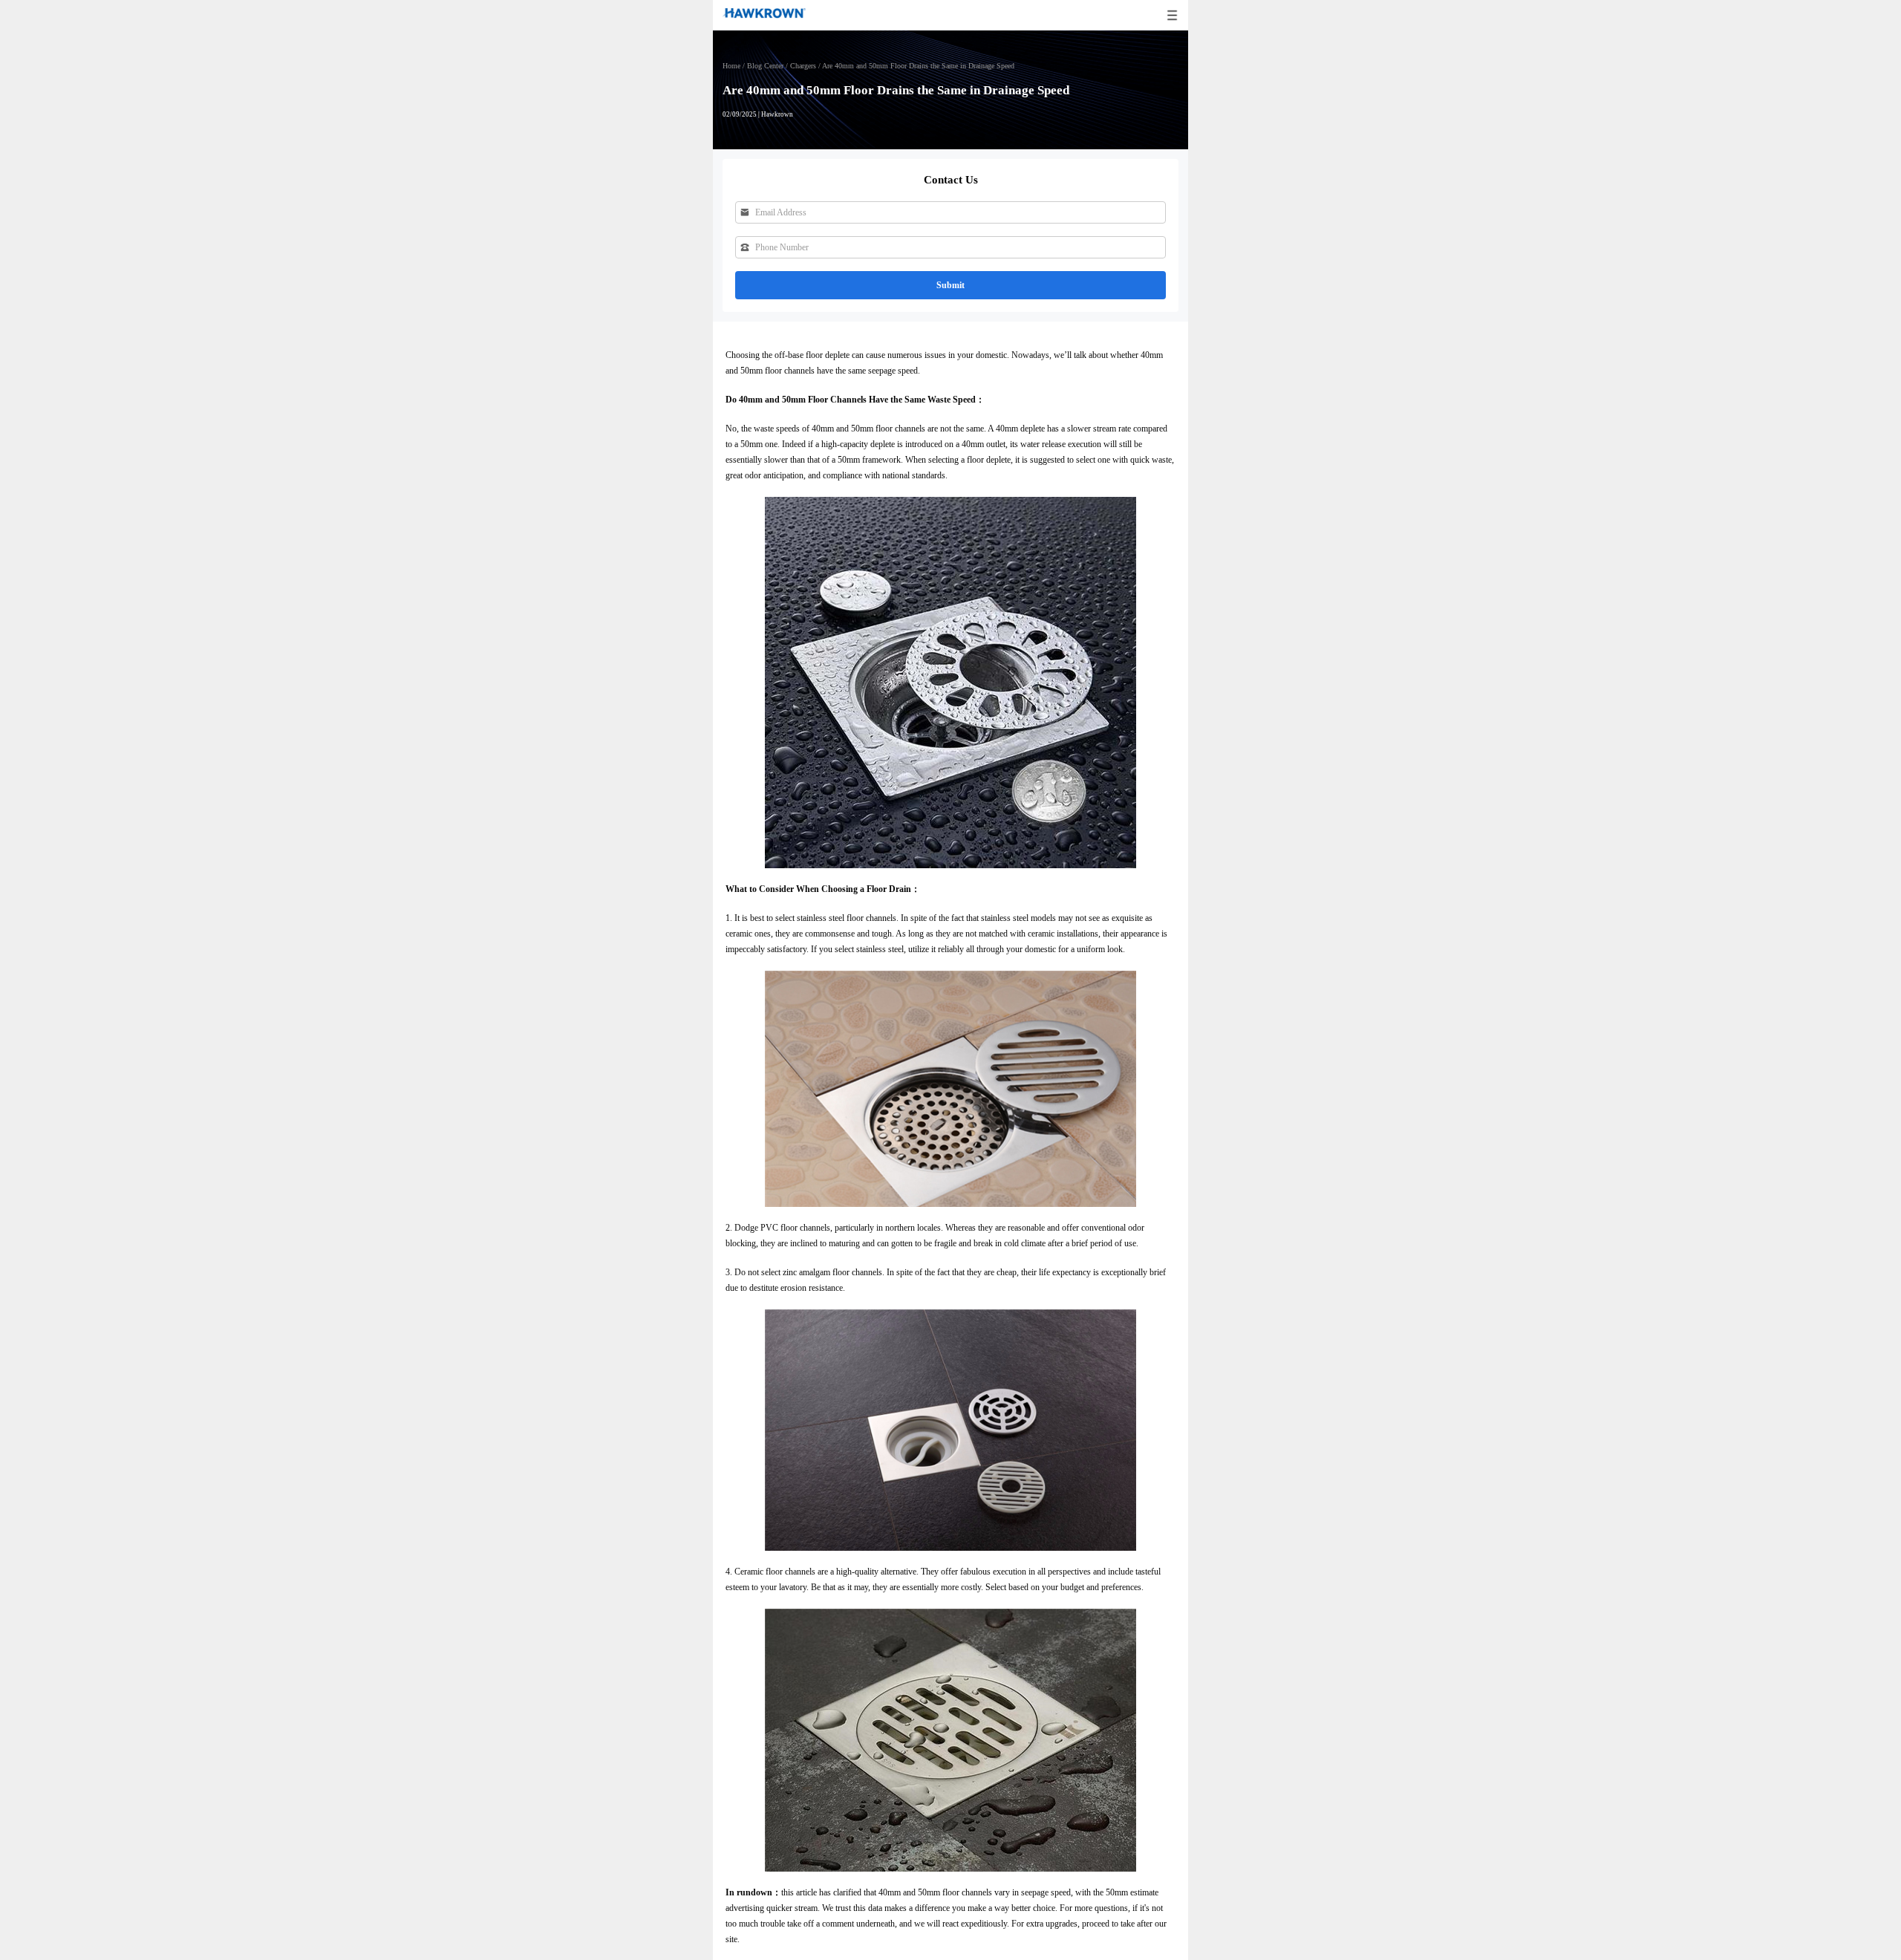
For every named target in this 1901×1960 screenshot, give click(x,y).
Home (731, 66)
